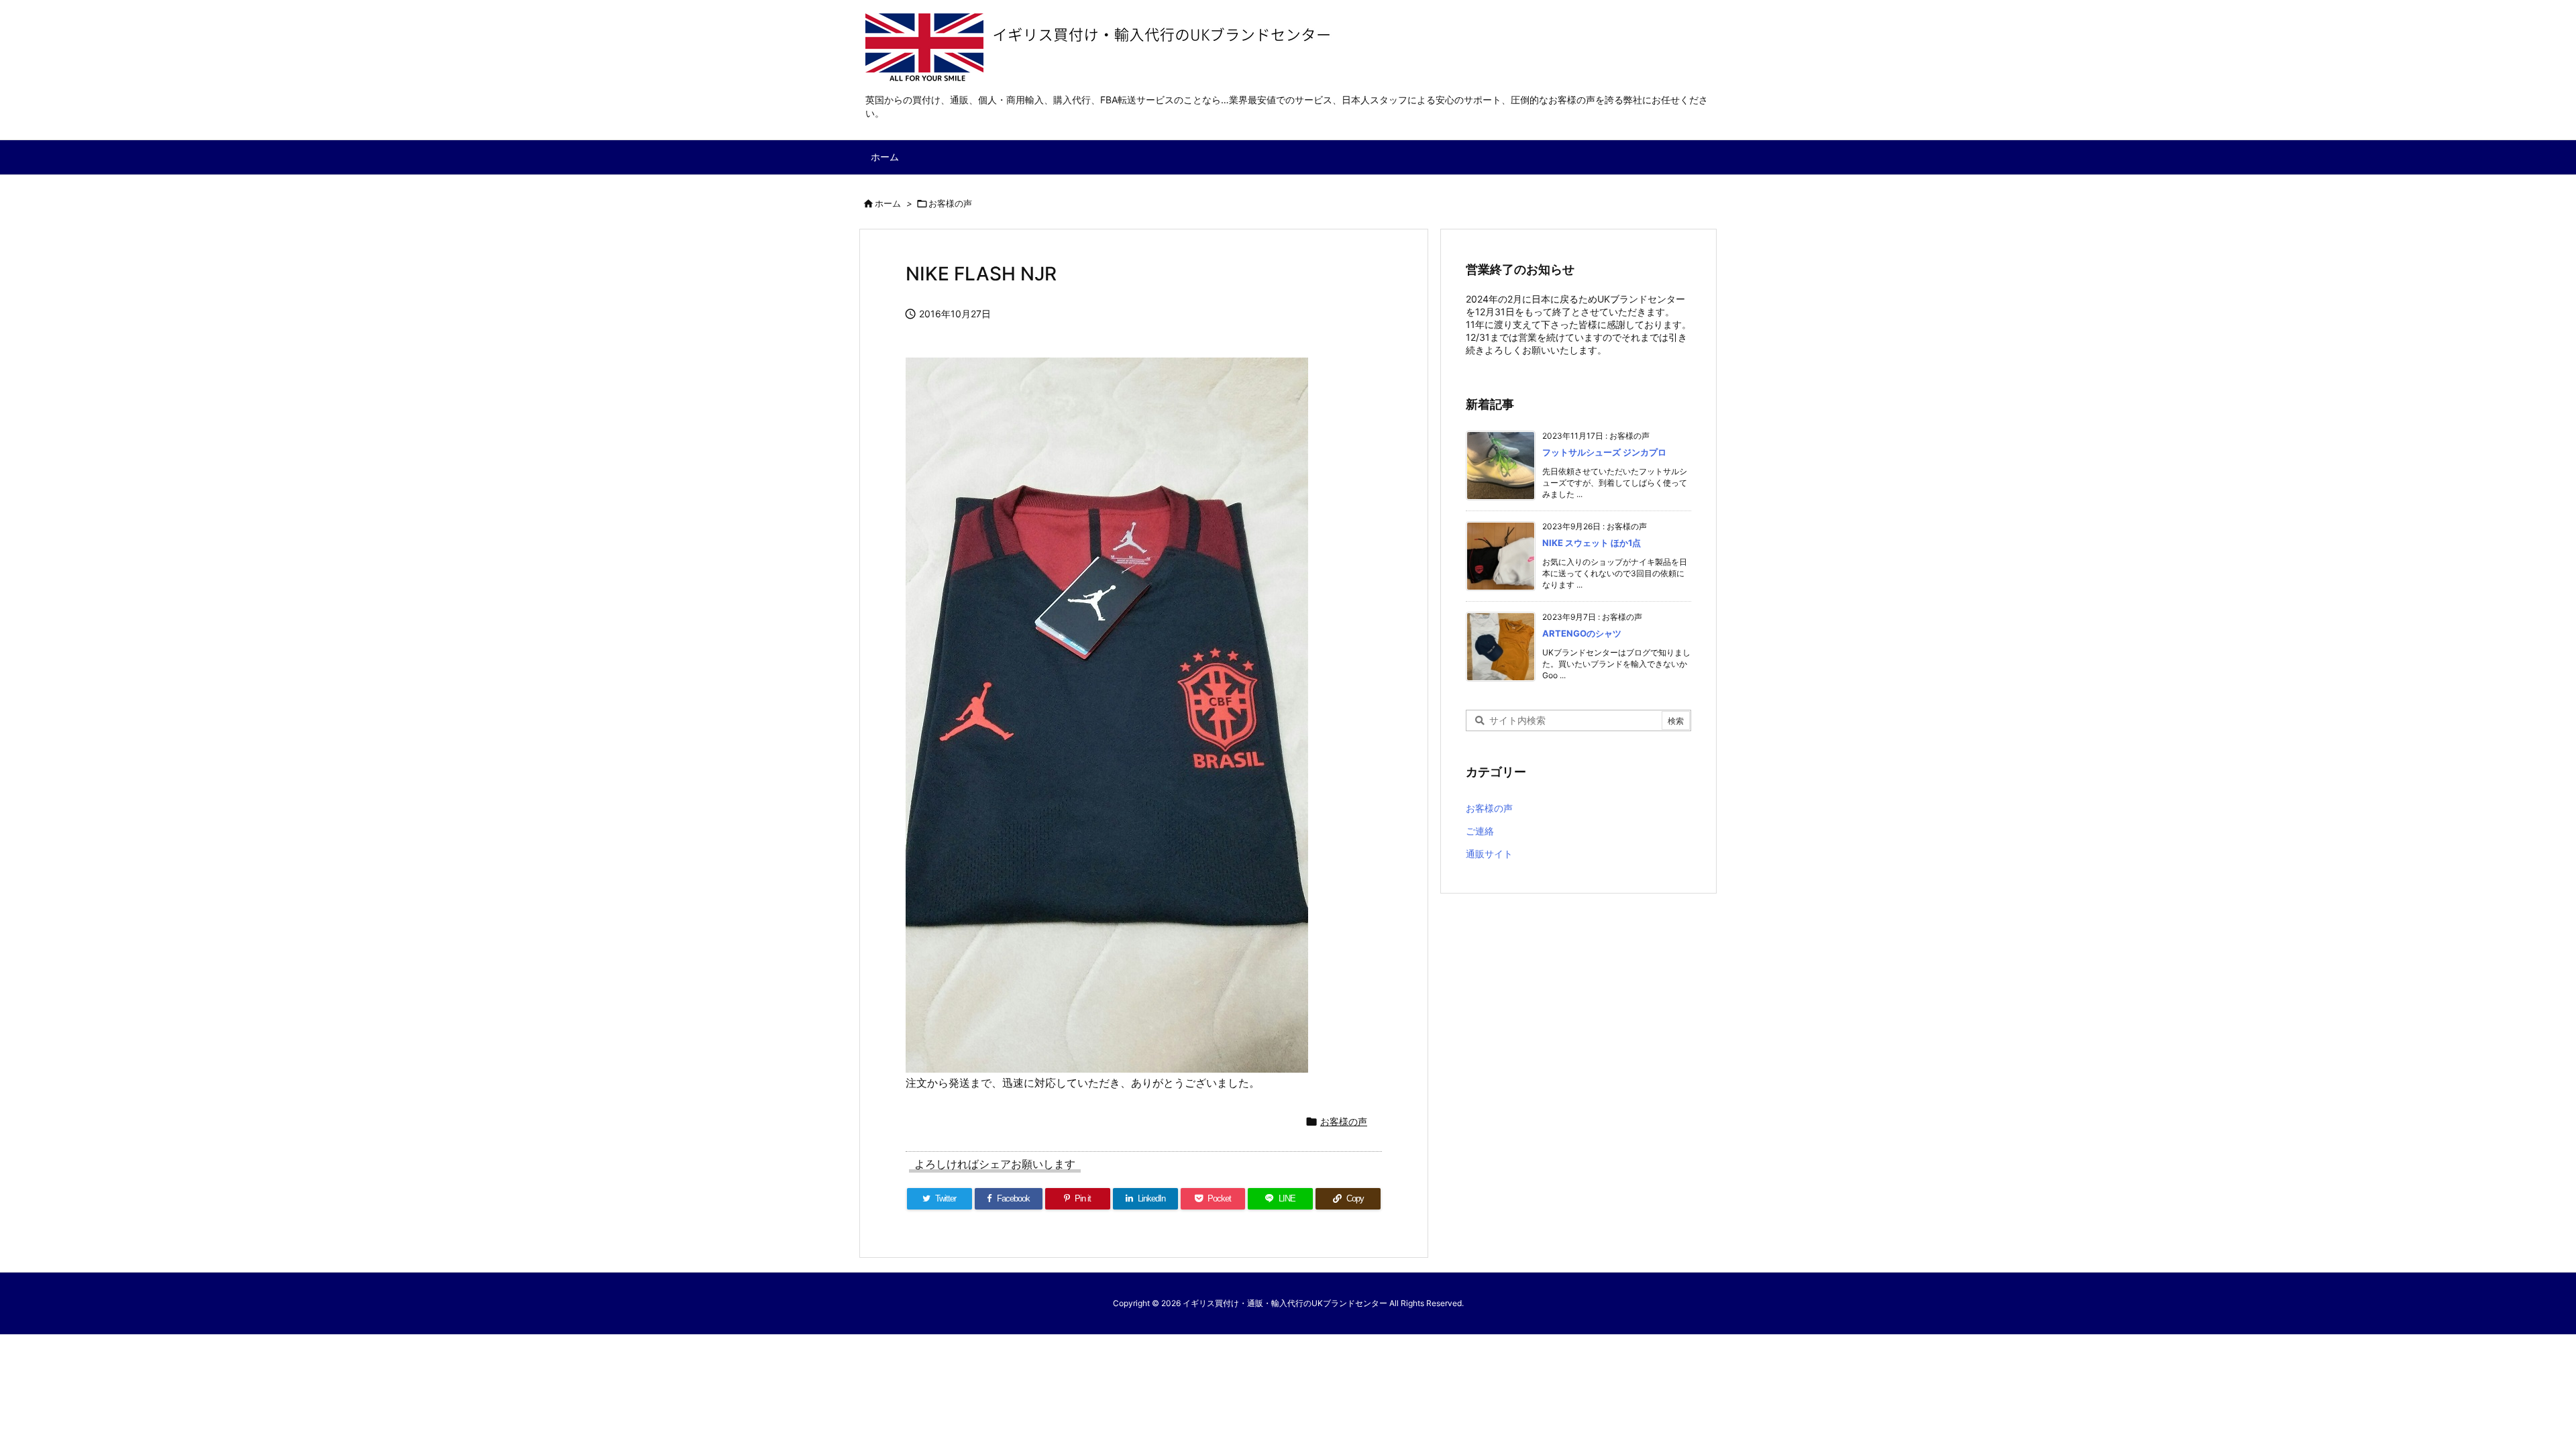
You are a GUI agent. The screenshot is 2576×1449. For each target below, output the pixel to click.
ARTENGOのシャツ (1582, 633)
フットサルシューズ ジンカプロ (1604, 452)
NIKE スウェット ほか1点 (1592, 543)
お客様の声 (950, 203)
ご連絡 (1480, 831)
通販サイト (1489, 854)
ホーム (888, 203)
